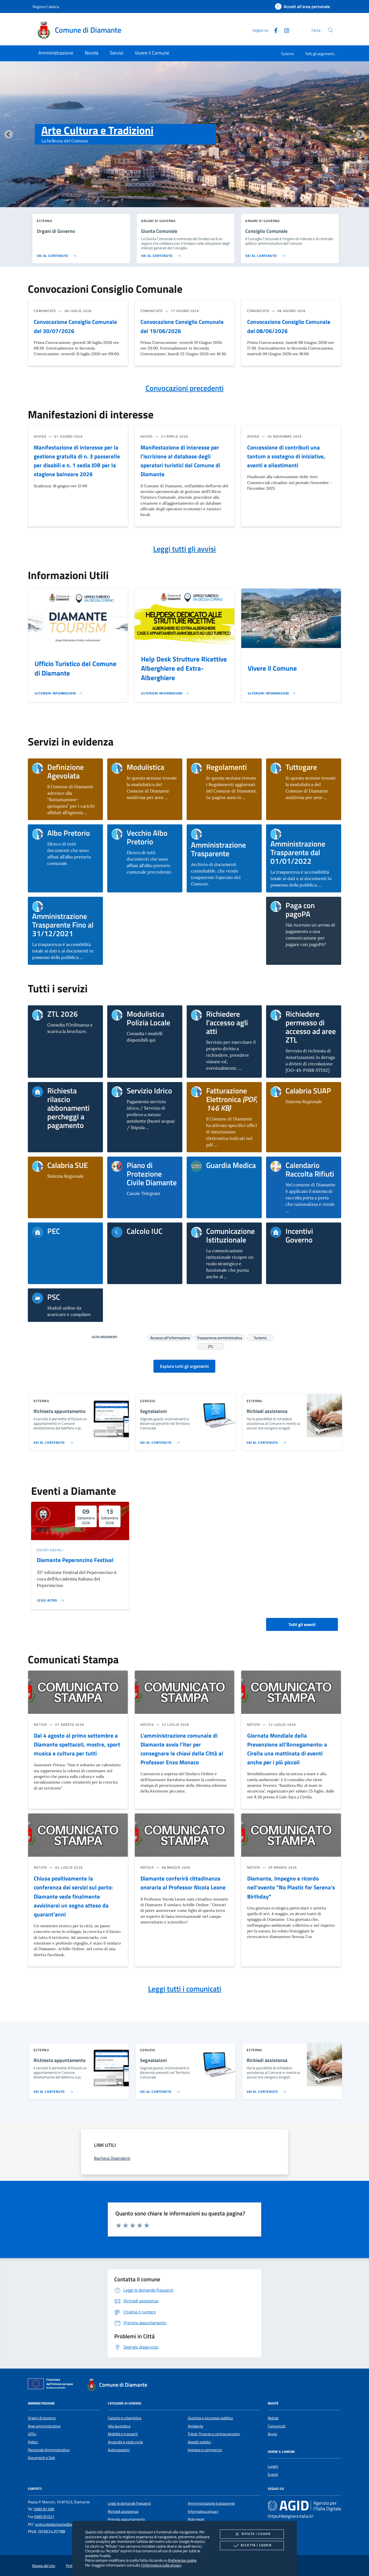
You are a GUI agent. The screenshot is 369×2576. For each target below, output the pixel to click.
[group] (185, 145)
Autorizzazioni (119, 2450)
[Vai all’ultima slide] (9, 134)
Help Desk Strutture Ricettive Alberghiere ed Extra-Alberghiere (184, 669)
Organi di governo (42, 2418)
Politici (33, 2442)
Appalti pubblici (199, 2442)
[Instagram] (284, 30)
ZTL (211, 1346)
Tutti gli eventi (302, 1624)
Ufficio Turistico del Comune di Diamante (76, 668)
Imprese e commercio (205, 2450)
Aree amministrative (44, 2426)
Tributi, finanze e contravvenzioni (214, 2434)
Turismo (287, 54)
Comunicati (277, 2426)
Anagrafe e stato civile (125, 2442)
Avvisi (272, 2434)
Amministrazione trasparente (211, 2503)
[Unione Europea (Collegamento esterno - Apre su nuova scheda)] (52, 2385)
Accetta (256, 2545)
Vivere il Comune (272, 668)
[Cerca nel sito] (331, 30)
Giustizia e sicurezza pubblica (210, 2418)
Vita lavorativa (119, 2426)
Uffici (32, 2434)
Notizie (273, 2418)
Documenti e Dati (41, 2458)
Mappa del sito (44, 2566)
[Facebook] (274, 30)
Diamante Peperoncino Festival (75, 1560)
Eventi (273, 2474)
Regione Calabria (46, 7)
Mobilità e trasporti (123, 2434)
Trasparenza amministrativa (219, 1337)
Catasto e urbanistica (125, 2418)
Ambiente (195, 2426)
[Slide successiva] (360, 134)
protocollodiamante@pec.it (56, 2524)
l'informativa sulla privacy (161, 2565)
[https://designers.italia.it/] (304, 2506)
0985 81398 (44, 2509)
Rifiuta (256, 2534)
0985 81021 (44, 2517)
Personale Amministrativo (49, 2450)
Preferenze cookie (182, 2560)
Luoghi (273, 2466)
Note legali (196, 2519)
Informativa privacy (203, 2511)
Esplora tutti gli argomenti (184, 1366)
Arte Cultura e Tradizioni (97, 130)
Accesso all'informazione (170, 1337)
